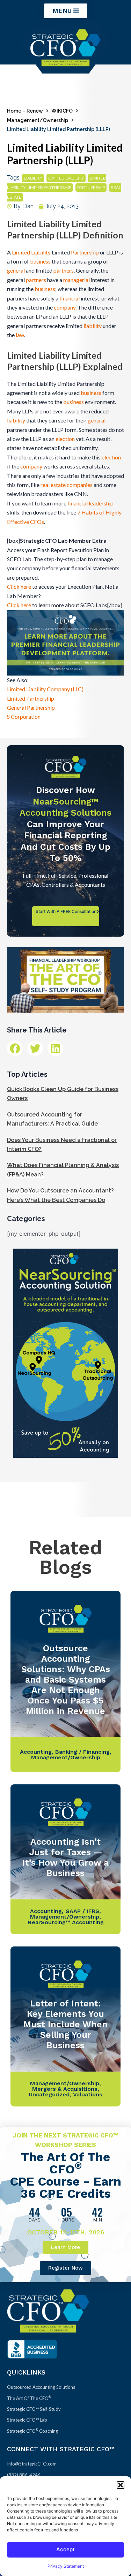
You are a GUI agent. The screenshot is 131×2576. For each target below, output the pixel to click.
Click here (19, 586)
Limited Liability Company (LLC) (45, 689)
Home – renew (25, 111)
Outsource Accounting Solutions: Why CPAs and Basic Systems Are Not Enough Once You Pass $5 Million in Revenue (66, 1680)
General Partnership (31, 707)
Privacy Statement (66, 2566)
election (65, 439)
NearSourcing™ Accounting (66, 1922)
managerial (77, 280)
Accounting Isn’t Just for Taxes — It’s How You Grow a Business (65, 1857)
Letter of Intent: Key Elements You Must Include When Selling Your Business (65, 2024)
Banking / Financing (82, 1752)
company (65, 307)
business (40, 261)
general (16, 270)
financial (70, 298)
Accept (65, 2549)
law (20, 335)
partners (64, 270)
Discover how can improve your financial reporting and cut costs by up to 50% (65, 824)
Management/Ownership (38, 120)
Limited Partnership (31, 698)
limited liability (66, 178)
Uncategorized (49, 2094)
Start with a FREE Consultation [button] (66, 911)
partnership (91, 188)
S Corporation (24, 717)
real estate (53, 485)
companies (80, 485)
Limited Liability (31, 252)
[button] (121, 2485)
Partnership (85, 252)
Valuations (88, 2094)
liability (33, 178)
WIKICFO (62, 111)
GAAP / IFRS (82, 1911)
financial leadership (90, 503)
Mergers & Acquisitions (65, 2089)
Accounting (36, 1752)
